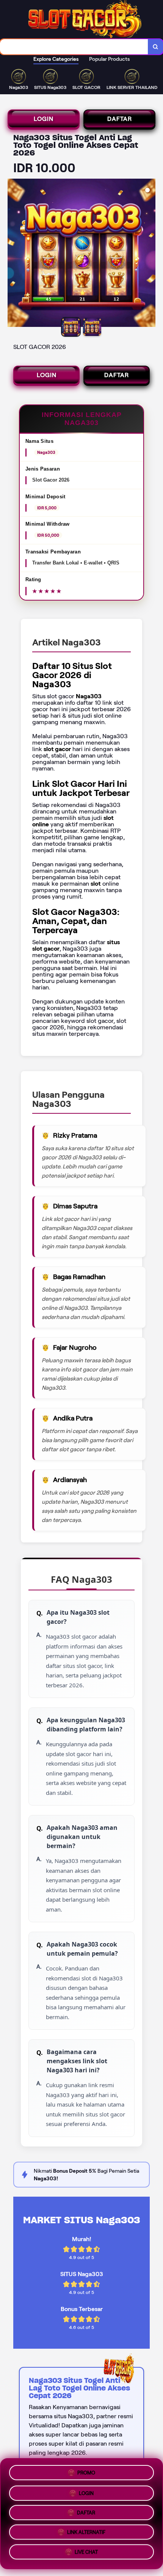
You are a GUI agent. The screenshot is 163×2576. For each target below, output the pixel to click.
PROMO (86, 2470)
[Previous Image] (14, 254)
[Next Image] (149, 254)
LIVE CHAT (86, 2555)
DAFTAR (120, 119)
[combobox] (74, 47)
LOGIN (44, 119)
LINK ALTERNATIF (86, 2534)
